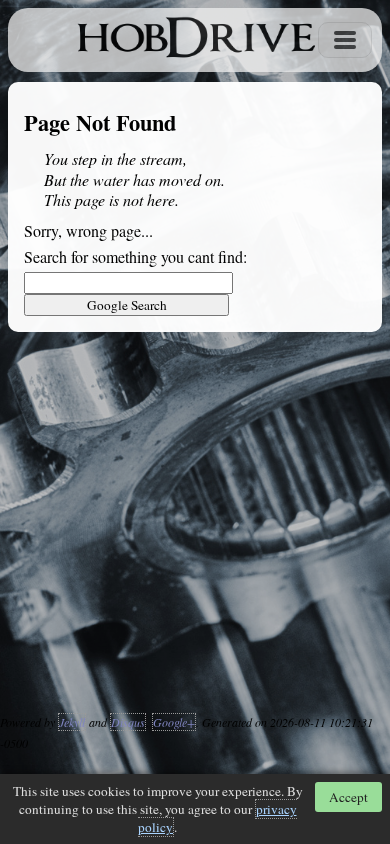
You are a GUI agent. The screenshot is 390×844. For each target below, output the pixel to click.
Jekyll (72, 722)
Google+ (174, 722)
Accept (348, 797)
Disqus (128, 722)
